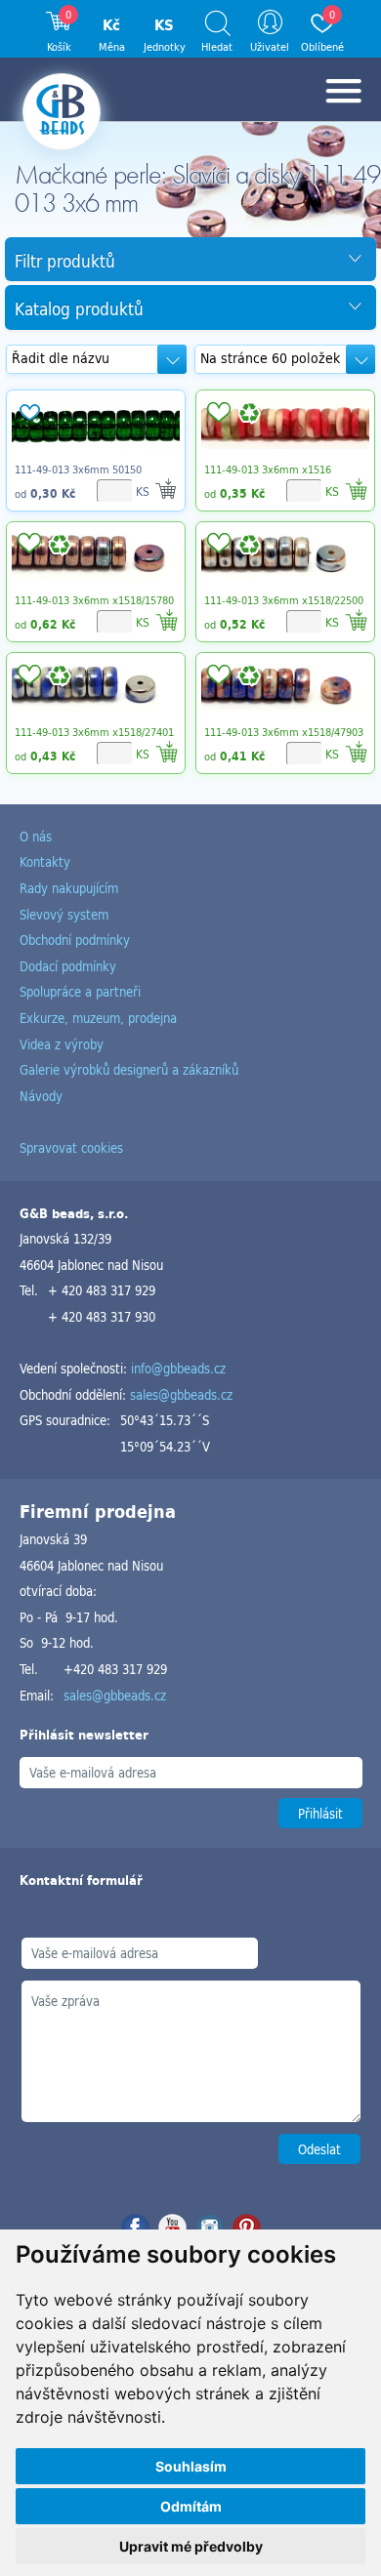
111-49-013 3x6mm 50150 (78, 470)
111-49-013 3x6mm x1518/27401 (94, 732)
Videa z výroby (62, 1044)
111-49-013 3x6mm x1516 (268, 470)
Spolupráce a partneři (80, 991)
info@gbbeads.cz (178, 1368)
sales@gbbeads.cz (181, 1394)
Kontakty (45, 861)
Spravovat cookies (71, 1147)
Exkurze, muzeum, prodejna (98, 1018)
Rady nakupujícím (69, 888)
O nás (36, 836)
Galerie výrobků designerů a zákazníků (129, 1069)
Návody (41, 1096)
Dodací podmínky (68, 966)
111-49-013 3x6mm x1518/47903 (284, 732)
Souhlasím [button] (191, 2466)
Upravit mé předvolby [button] (191, 2546)
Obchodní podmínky (75, 940)
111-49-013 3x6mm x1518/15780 (94, 600)
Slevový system (64, 914)
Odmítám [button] (191, 2506)
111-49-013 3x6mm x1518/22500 (284, 600)
